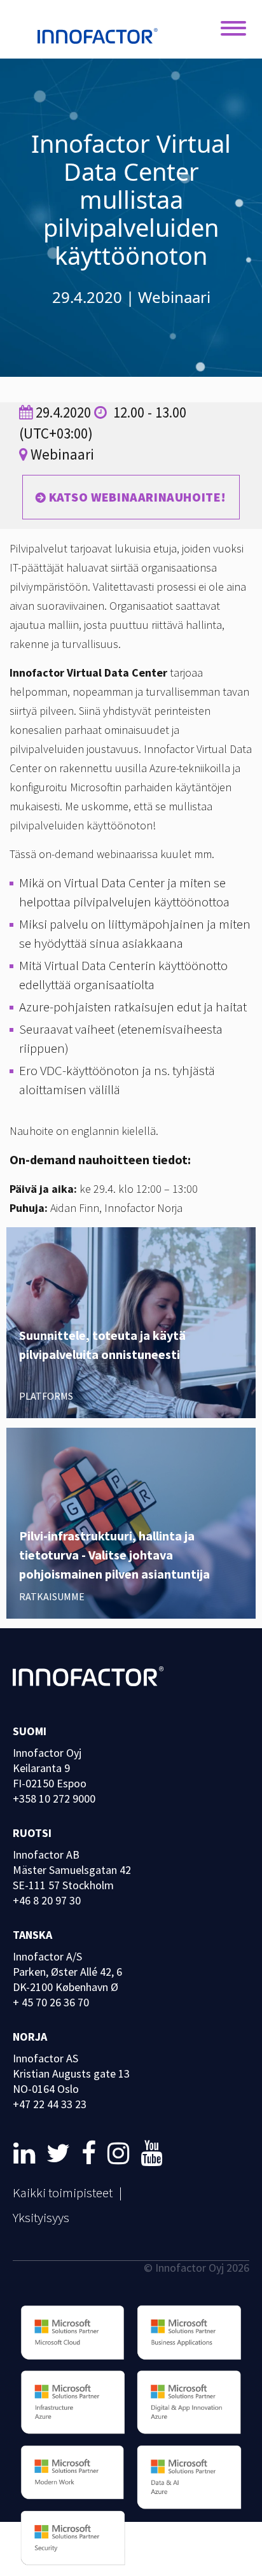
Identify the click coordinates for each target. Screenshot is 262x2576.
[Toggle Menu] (233, 29)
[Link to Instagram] (121, 2153)
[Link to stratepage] (27, 2153)
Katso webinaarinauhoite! (138, 497)
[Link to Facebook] (91, 2153)
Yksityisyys (41, 2217)
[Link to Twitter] (61, 2153)
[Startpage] (101, 38)
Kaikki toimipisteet (63, 2192)
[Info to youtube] (151, 2153)
